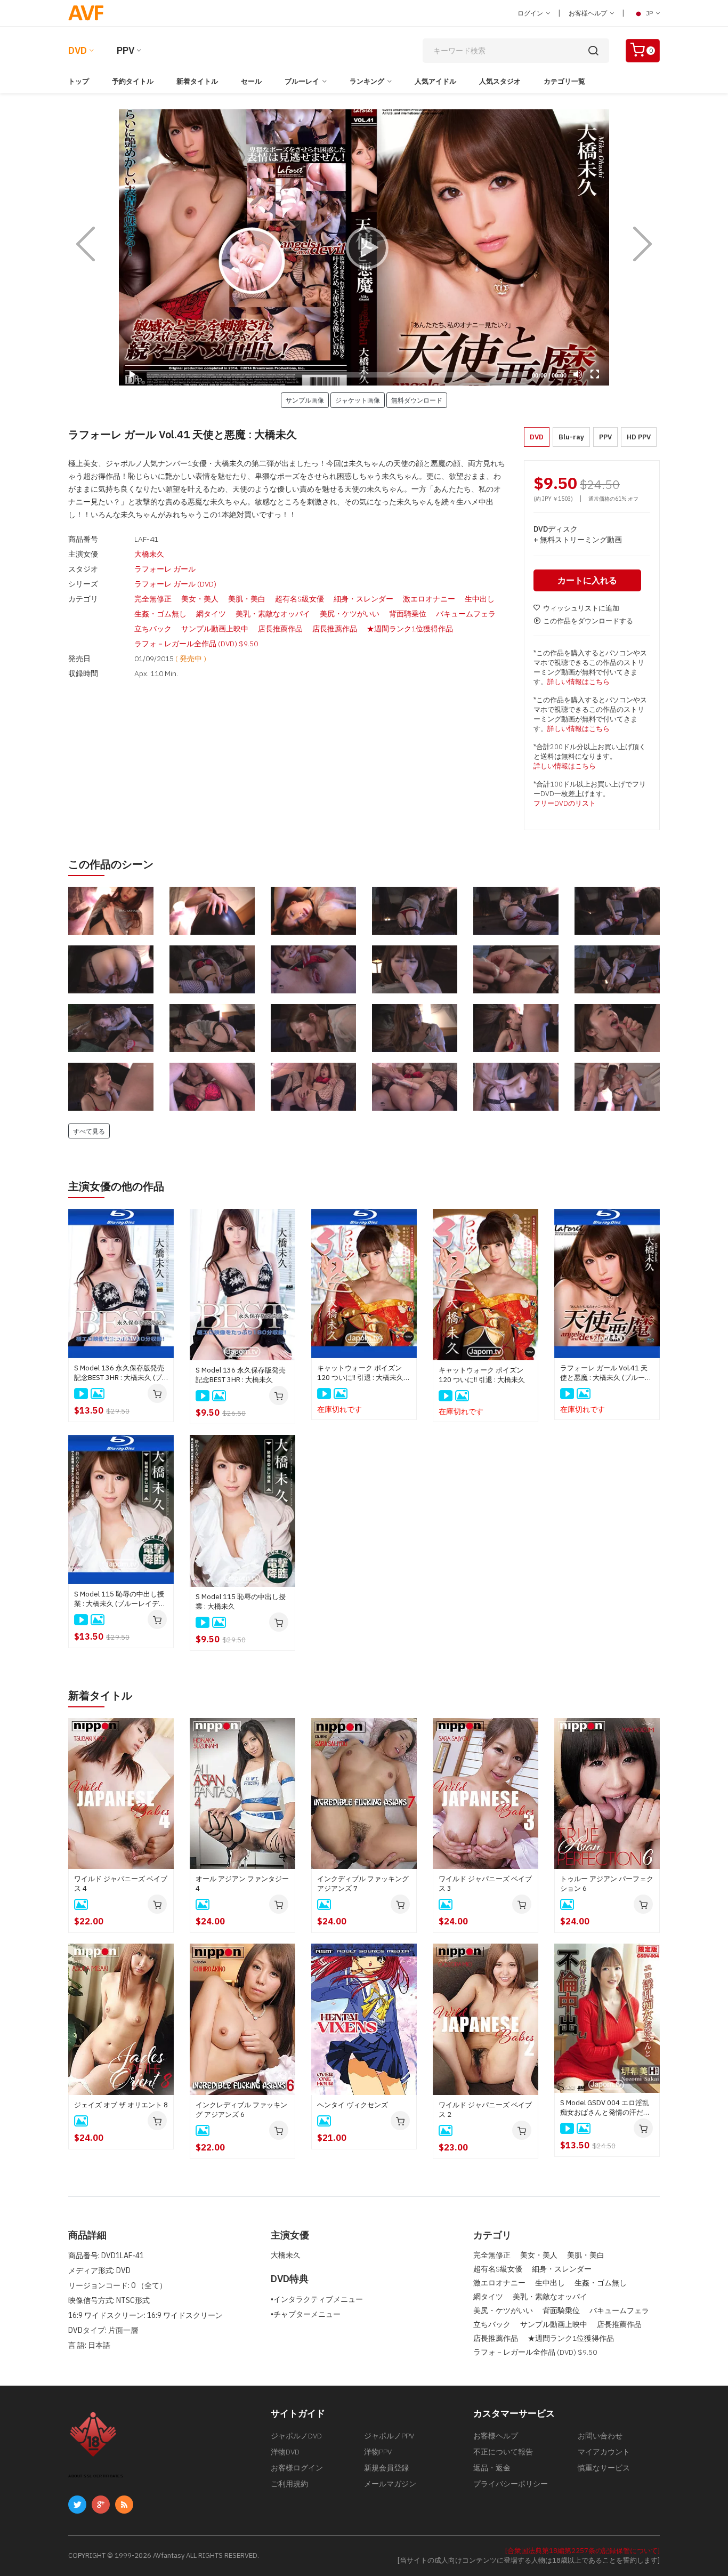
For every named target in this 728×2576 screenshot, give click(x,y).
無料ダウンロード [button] (417, 400)
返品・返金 (492, 2468)
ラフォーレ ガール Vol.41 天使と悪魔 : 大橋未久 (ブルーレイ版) (606, 1373)
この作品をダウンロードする (588, 621)
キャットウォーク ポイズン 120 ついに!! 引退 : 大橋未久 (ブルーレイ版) (360, 1373)
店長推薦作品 (280, 629)
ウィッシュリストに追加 (581, 608)
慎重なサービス (604, 2468)
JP (649, 13)
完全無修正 (153, 599)
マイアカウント (604, 2452)
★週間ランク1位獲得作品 (410, 629)
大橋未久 (149, 554)
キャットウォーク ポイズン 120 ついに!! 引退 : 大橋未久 (482, 1375)
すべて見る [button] (89, 1131)
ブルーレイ (302, 81)
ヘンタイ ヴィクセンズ (353, 2105)
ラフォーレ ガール (165, 569)
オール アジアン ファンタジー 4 (242, 1884)
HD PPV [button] (639, 437)
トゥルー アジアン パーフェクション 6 (607, 1884)
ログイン (531, 13)
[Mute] (578, 374)
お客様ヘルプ (589, 13)
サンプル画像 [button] (305, 400)
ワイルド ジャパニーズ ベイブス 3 (485, 1884)
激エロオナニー (429, 599)
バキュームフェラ (466, 614)
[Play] (364, 247)
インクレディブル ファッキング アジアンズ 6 (241, 2110)
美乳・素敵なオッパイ (273, 614)
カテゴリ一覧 (564, 81)
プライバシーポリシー (511, 2484)
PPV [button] (605, 437)
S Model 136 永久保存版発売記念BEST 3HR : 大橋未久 (241, 1375)
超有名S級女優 (300, 599)
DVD (78, 50)
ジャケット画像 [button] (358, 400)
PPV (126, 50)
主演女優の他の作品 (116, 1186)
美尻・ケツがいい (350, 614)
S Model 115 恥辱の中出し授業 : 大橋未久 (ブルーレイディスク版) (120, 1599)
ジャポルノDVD (296, 2436)
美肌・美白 (247, 599)
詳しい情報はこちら (579, 682)
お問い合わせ (600, 2436)
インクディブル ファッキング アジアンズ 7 (363, 1884)
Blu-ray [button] (571, 437)
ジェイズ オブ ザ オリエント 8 (121, 2105)
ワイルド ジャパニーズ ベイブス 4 (121, 1884)
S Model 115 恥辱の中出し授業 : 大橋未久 (241, 1602)
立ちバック (153, 629)
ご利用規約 (289, 2484)
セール (251, 81)
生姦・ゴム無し (160, 614)
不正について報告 (503, 2452)
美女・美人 (200, 599)
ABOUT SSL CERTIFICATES (96, 2476)
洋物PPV (378, 2452)
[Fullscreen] (595, 374)
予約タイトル (133, 81)
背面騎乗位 (408, 614)
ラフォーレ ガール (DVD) (175, 584)
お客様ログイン (297, 2468)
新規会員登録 (386, 2468)
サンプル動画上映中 (215, 629)
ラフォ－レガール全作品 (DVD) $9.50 (196, 644)
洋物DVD (285, 2452)
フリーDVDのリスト (565, 803)
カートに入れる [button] (587, 580)
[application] (364, 247)
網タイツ (211, 614)
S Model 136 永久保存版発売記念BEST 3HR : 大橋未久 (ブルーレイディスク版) (119, 1373)
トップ (79, 81)
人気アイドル (435, 81)
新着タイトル (197, 81)
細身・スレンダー (363, 599)
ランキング (367, 81)
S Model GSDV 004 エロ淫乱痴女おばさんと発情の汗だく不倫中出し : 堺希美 (605, 2108)
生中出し (480, 599)
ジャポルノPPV (389, 2436)
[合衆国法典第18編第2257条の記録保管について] (583, 2551)
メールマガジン (390, 2484)
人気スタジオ (500, 81)
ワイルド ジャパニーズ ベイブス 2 (485, 2110)
